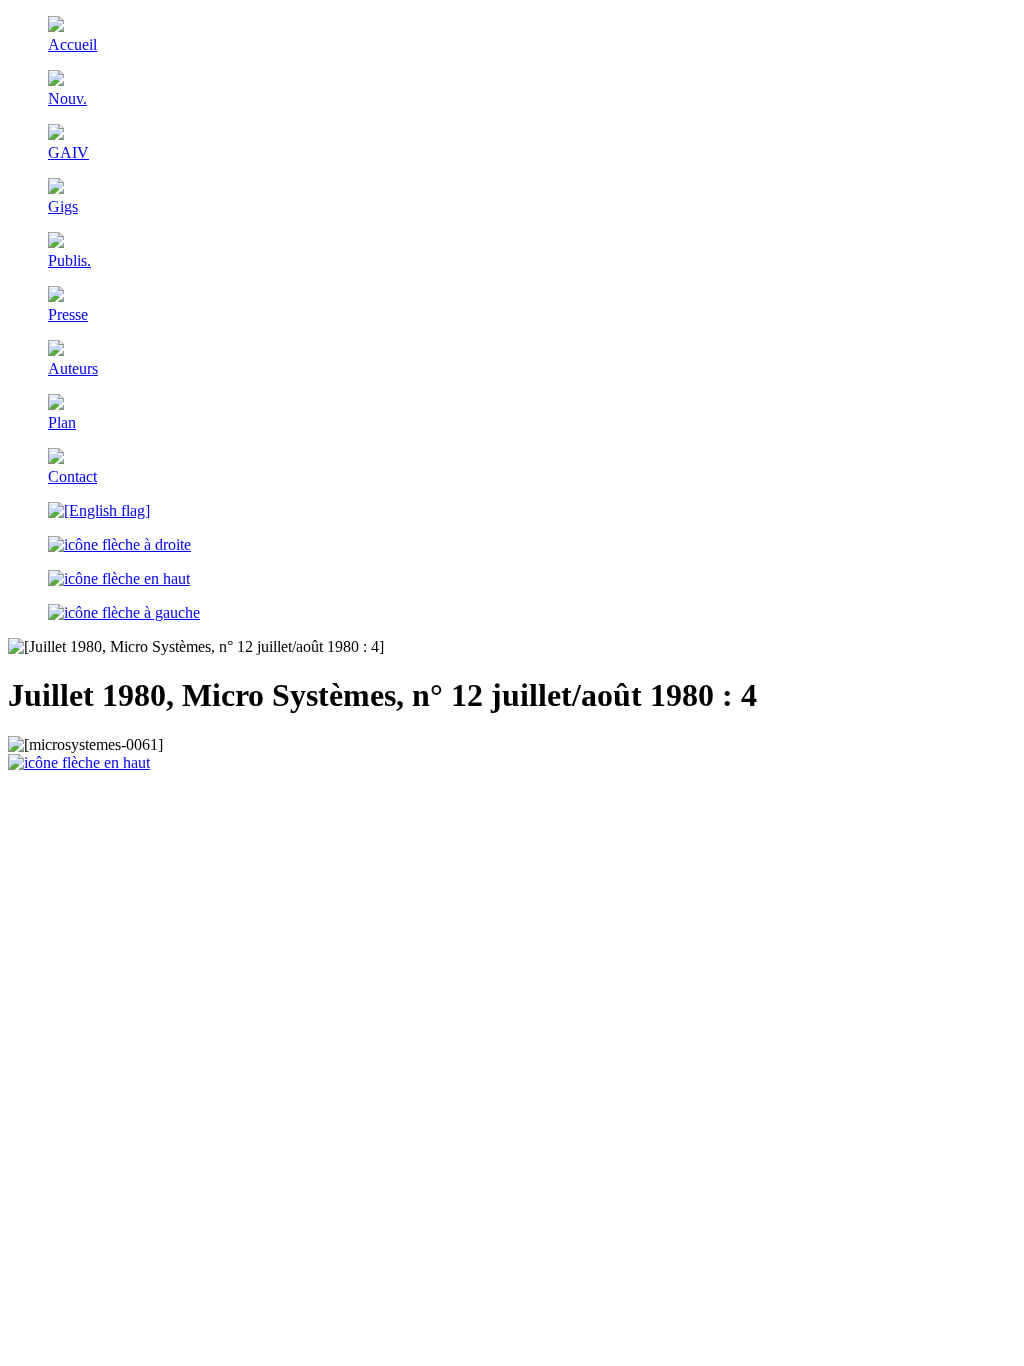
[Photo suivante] (119, 544)
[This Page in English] (99, 510)
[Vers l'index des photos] (119, 578)
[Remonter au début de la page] (79, 762)
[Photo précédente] (124, 612)
